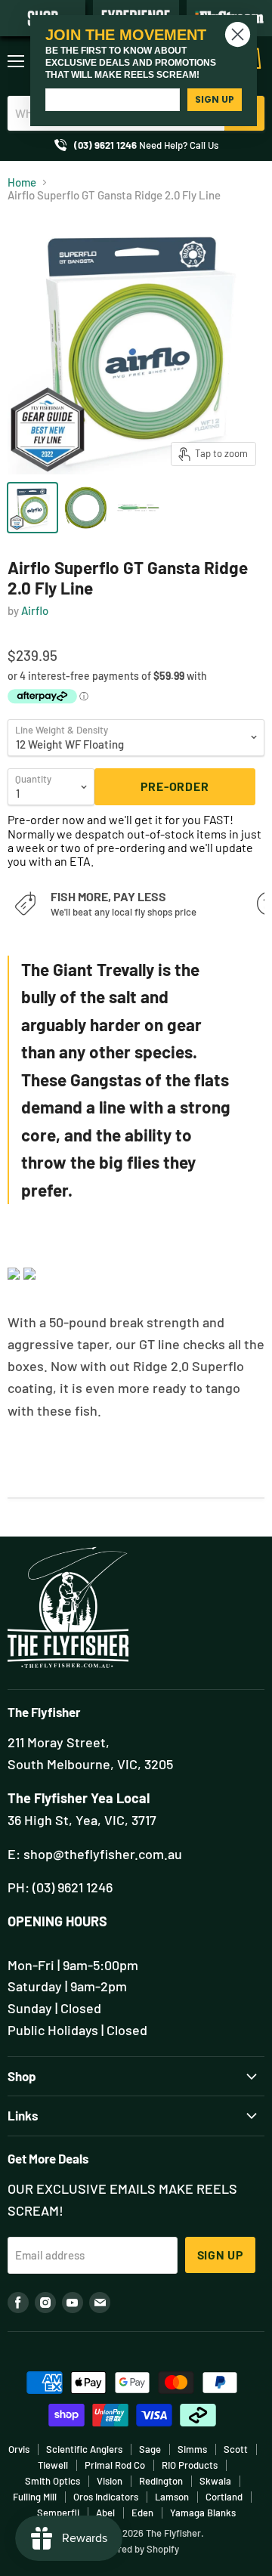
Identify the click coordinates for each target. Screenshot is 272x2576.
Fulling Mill (35, 2497)
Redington (161, 2481)
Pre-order (175, 786)
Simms (192, 2449)
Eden (142, 2513)
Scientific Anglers (84, 2449)
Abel (105, 2513)
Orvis (19, 2449)
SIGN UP (215, 99)
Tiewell (53, 2465)
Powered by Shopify (136, 2549)
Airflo (35, 610)
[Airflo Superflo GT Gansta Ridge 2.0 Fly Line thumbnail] (32, 508)
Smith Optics (53, 2481)
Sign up (221, 2255)
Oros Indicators (106, 2497)
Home (22, 182)
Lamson (172, 2497)
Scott (236, 2449)
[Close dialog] (238, 34)
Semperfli (58, 2513)
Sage (150, 2449)
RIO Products (190, 2465)
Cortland (224, 2497)
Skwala (215, 2481)
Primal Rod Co (115, 2465)
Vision (110, 2481)
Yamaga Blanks (203, 2513)
